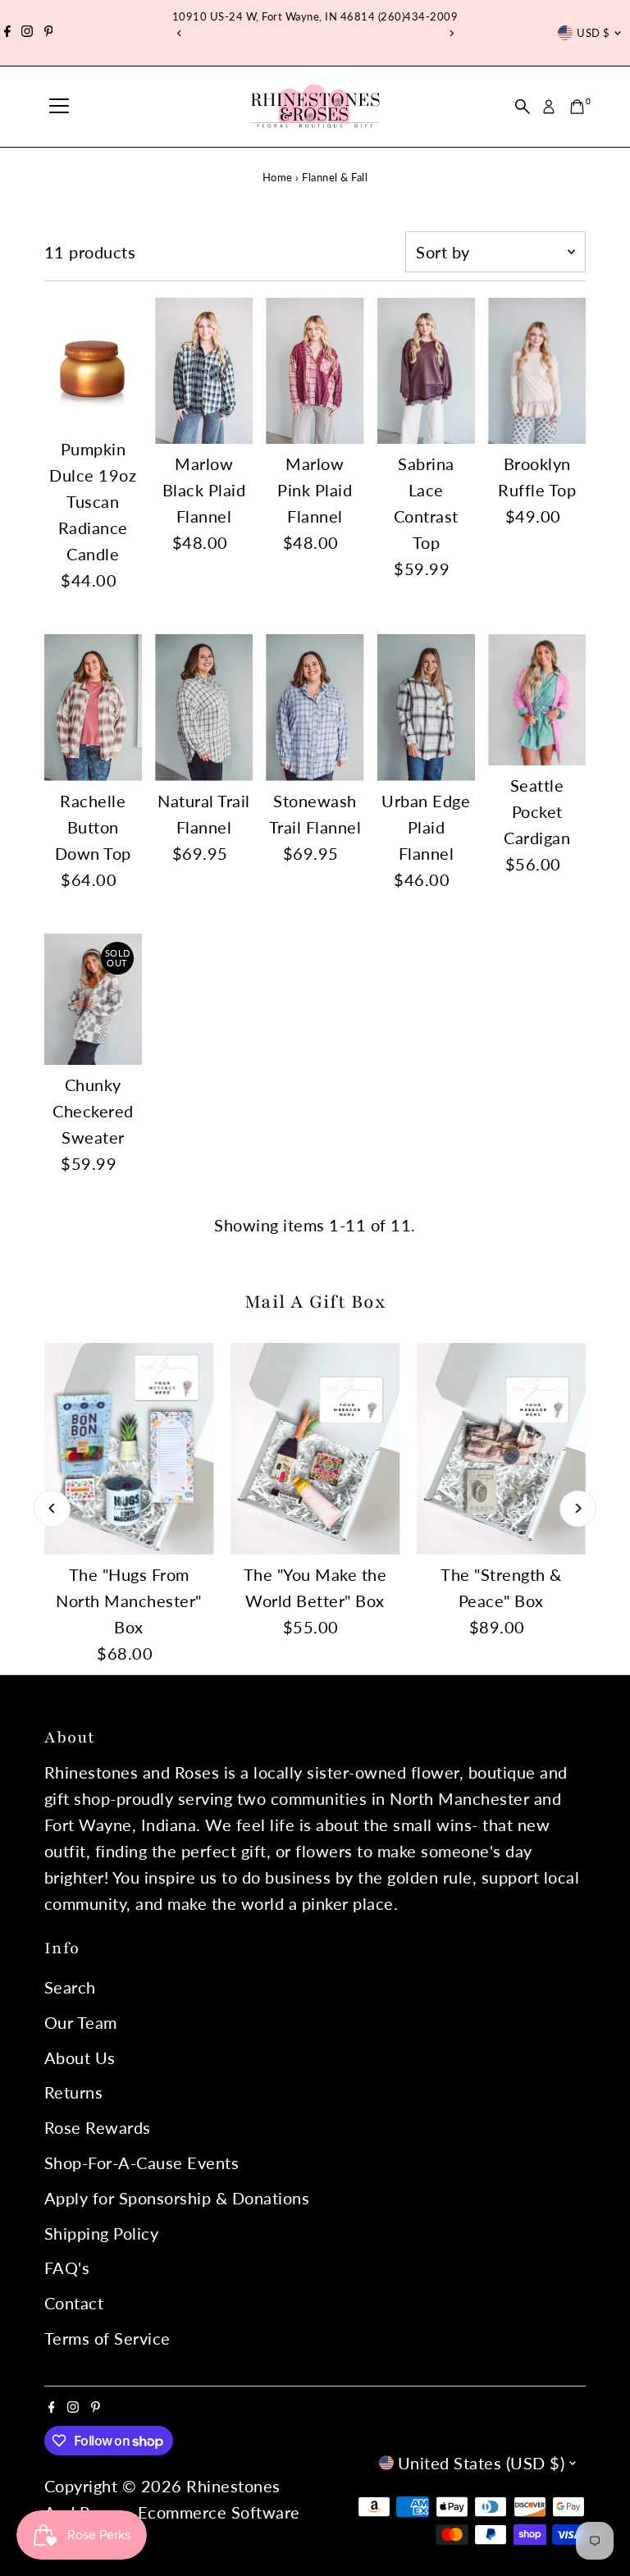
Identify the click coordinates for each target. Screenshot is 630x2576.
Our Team (81, 2022)
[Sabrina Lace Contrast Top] (426, 371)
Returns (74, 2092)
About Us (80, 2058)
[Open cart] (577, 107)
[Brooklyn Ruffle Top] (537, 371)
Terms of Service (107, 2338)
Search (70, 1987)
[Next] (451, 33)
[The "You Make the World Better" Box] (315, 1449)
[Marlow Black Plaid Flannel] (204, 371)
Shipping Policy (102, 2233)
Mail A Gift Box (315, 1302)
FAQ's (67, 2268)
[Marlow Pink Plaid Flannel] (315, 371)
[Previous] (179, 33)
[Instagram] (27, 33)
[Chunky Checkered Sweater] (93, 999)
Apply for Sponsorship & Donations (177, 2198)
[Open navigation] (59, 107)
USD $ (593, 33)
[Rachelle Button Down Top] (93, 708)
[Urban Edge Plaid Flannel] (426, 708)
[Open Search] (523, 107)
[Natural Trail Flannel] (204, 708)
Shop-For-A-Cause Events (142, 2163)
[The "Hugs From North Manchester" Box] (129, 1449)
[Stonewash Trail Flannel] (315, 708)
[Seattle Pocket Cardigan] (537, 700)
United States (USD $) (482, 2463)
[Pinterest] (49, 33)
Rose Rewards (98, 2127)
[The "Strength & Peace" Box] (501, 1449)
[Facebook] (7, 33)
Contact (74, 2303)
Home (278, 177)
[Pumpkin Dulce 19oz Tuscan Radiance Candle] (93, 363)
